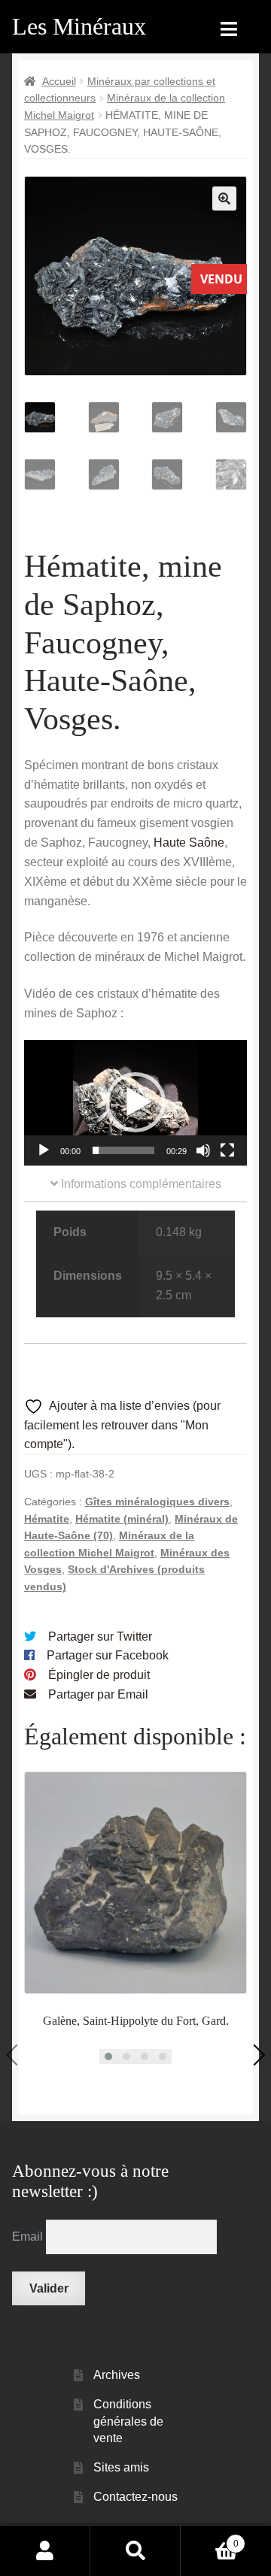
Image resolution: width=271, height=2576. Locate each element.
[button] (224, 199)
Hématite (47, 1519)
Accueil (59, 81)
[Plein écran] (227, 1150)
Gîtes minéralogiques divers (157, 1502)
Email (29, 2237)
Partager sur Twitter (100, 1637)
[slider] (123, 1150)
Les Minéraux (79, 26)
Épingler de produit (99, 1675)
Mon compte (45, 2550)
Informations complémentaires (140, 1184)
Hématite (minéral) (122, 1519)
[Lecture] (44, 1150)
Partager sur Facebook (108, 1655)
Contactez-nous (135, 2497)
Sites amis (121, 2467)
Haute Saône (189, 843)
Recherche (135, 2550)
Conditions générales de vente (128, 2421)
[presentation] (17, 2055)
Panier (210, 2539)
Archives (117, 2375)
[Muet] (203, 1150)
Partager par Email (98, 1694)
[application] (135, 1103)
